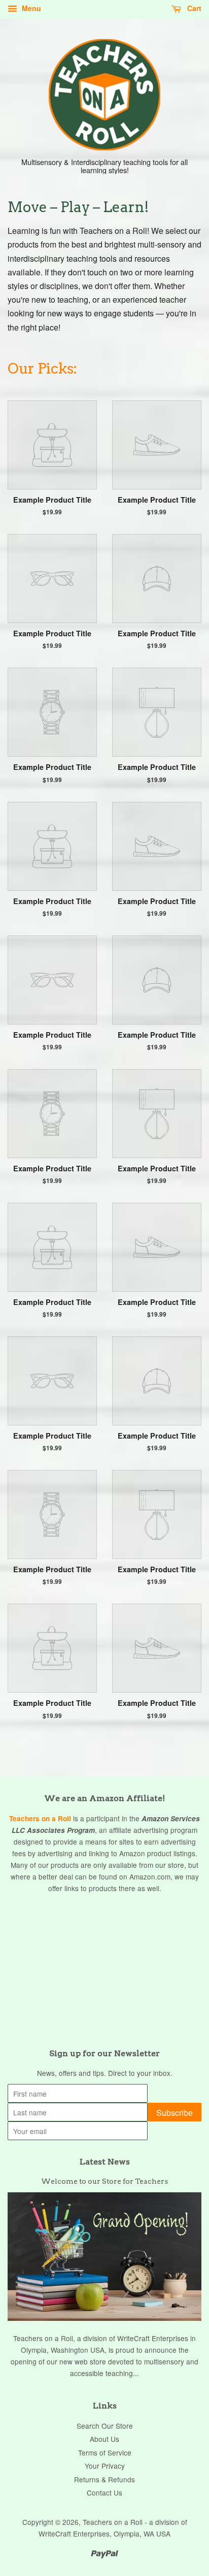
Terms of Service (105, 2452)
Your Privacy (105, 2466)
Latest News (105, 2162)
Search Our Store (105, 2426)
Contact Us (104, 2492)
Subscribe (175, 2113)
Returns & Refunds (104, 2479)
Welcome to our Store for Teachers (104, 2181)
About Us (104, 2439)
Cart (193, 8)
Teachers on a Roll (40, 1818)
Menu (30, 8)
